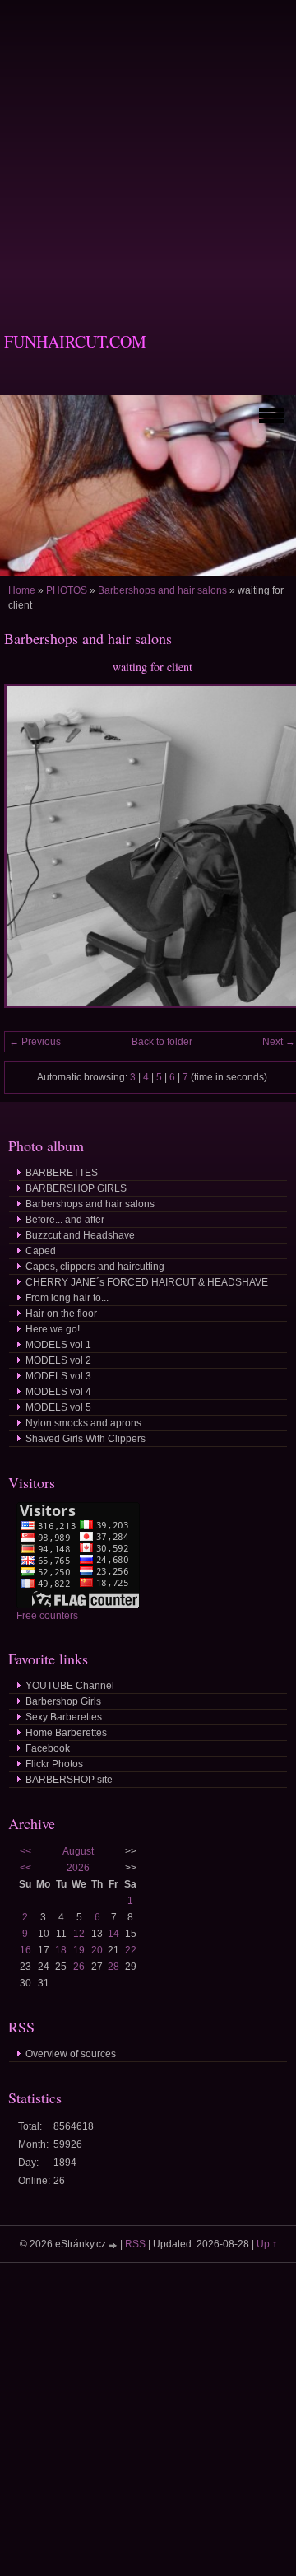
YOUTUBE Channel (70, 1686)
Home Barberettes (66, 1733)
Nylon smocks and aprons (83, 1423)
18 (61, 1950)
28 (113, 1967)
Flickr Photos (54, 1764)
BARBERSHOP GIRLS (76, 1188)
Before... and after (65, 1220)
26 (79, 1967)
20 (97, 1950)
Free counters (47, 1616)
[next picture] (273, 853)
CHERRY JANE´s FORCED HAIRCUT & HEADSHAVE (147, 1282)
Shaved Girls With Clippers (86, 1439)
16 (25, 1950)
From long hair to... (67, 1298)
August (78, 1851)
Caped (41, 1251)
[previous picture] (31, 853)
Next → (279, 1042)
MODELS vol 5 (58, 1407)
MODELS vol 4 (58, 1392)
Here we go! (53, 1329)
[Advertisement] (148, 148)
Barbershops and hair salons (162, 590)
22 (131, 1950)
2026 (78, 1868)
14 (113, 1934)
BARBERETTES (62, 1173)
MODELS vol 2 (58, 1360)
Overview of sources (71, 2054)
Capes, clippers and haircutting (95, 1267)
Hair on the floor (61, 1314)
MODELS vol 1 (58, 1345)
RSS (135, 2244)
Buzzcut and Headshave (80, 1235)
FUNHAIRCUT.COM (75, 341)
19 (79, 1950)
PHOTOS (67, 590)
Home (22, 590)
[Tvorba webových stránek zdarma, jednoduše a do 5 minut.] (114, 2245)
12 (79, 1934)
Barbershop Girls (63, 1701)
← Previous (35, 1042)
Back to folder (162, 1042)
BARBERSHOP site (69, 1780)
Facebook (48, 1748)
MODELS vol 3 (58, 1376)
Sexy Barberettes (64, 1717)
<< (25, 1851)
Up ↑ (267, 2244)
